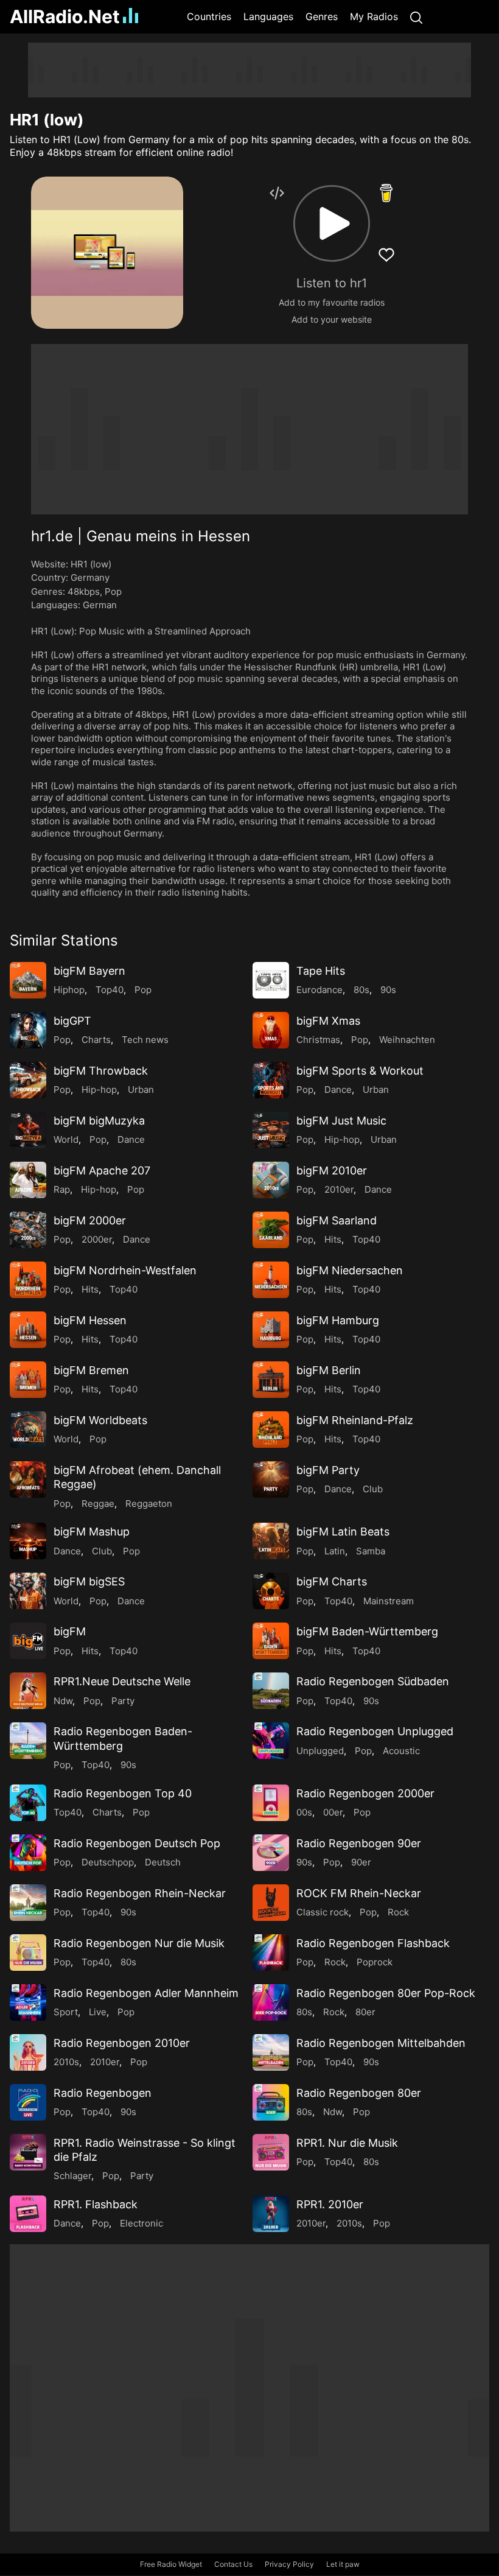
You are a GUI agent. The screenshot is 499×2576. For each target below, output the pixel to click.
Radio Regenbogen (103, 2093)
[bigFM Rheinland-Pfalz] (271, 1430)
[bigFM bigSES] (28, 1591)
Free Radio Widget (171, 2564)
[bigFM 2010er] (271, 1180)
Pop (113, 591)
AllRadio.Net (65, 16)
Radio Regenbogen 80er (359, 2093)
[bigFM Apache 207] (28, 1180)
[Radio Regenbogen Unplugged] (271, 1741)
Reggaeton (149, 1504)
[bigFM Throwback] (28, 1080)
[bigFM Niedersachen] (271, 1280)
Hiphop (69, 990)
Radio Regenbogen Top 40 (123, 1793)
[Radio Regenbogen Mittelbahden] (271, 2052)
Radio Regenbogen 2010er (122, 2043)
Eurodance (319, 990)
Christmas (318, 1040)
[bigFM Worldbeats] (28, 1430)
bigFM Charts (332, 1581)
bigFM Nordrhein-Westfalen (125, 1270)
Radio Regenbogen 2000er (365, 1793)
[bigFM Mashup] (28, 1541)
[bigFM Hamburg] (271, 1330)
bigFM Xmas (328, 1021)
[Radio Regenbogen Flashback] (271, 1953)
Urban (141, 1090)
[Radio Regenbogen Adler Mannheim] (28, 2002)
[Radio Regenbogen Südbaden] (271, 1691)
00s (304, 1812)
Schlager (72, 2176)
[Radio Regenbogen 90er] (271, 1853)
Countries (209, 16)
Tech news (145, 1040)
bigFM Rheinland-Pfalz (355, 1420)
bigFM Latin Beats (343, 1532)
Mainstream (389, 1601)
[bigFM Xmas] (271, 1030)
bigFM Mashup (92, 1532)
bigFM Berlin (329, 1370)
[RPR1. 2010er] (271, 2214)
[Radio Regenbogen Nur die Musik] (28, 1953)
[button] (332, 223)
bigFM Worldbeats (100, 1420)
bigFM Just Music (341, 1121)
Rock (398, 1912)
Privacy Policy (289, 2564)
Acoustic (401, 1751)
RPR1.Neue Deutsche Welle (122, 1681)
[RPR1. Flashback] (28, 2214)
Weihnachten (407, 1040)
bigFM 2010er (332, 1170)
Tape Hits (321, 971)
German (100, 605)
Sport (66, 2012)
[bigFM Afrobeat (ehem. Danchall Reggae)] (28, 1479)
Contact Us (233, 2564)
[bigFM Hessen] (28, 1330)
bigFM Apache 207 (102, 1170)
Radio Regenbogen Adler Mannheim (146, 1993)
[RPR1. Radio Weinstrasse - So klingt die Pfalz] (28, 2152)
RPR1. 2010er (330, 2204)
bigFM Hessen (90, 1320)
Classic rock (323, 1912)
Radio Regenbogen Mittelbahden (381, 2043)
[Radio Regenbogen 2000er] (271, 1803)
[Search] (416, 17)
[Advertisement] (249, 70)
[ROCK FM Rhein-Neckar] (271, 1903)
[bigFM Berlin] (271, 1380)
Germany (90, 577)
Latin (335, 1551)
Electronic (141, 2223)
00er (333, 1812)
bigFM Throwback (101, 1071)
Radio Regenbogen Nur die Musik (139, 1943)
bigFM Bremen (91, 1370)
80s (361, 990)
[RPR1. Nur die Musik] (271, 2152)
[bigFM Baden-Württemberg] (271, 1641)
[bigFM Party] (271, 1479)
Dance (338, 1090)
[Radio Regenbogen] (28, 2102)
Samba (371, 1551)
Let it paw (343, 2564)
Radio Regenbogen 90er (359, 1843)
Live (98, 2012)
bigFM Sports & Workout (360, 1071)
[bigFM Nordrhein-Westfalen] (28, 1280)
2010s (66, 2062)
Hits (333, 1239)
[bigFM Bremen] (28, 1380)
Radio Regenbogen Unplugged (375, 1731)
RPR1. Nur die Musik (347, 2143)
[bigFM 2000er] (28, 1230)
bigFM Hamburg (338, 1320)
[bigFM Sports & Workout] (271, 1080)
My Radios (374, 16)
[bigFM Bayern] (28, 980)
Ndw (63, 1701)
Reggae (98, 1504)
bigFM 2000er (90, 1220)
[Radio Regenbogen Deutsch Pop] (28, 1853)
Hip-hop (99, 1090)
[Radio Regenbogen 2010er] (28, 2052)
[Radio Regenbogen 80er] (271, 2102)
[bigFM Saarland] (271, 1230)
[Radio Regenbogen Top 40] (28, 1803)
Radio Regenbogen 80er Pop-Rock (386, 1993)
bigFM (70, 1631)
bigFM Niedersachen (350, 1270)
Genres (322, 16)
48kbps (84, 591)
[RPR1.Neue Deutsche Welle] (28, 1691)
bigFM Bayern (89, 971)
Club (373, 1489)
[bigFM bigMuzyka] (28, 1130)
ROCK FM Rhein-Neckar (359, 1893)
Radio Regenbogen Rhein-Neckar (140, 1893)
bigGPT (72, 1021)
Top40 (110, 990)
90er (361, 1862)
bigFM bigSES (89, 1581)
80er (365, 2012)
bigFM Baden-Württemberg (367, 1631)
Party (123, 1701)
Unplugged (320, 1751)
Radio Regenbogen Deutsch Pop (137, 1843)
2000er (97, 1239)
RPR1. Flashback (96, 2204)
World (66, 1139)
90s (388, 990)
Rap (62, 1189)
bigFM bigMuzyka (99, 1121)
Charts (96, 1040)
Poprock (375, 1962)
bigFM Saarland (337, 1220)
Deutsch (163, 1862)
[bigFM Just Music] (271, 1130)
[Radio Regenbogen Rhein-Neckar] (28, 1903)
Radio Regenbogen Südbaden (373, 1681)
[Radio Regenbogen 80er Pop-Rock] (271, 2002)
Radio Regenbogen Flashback (373, 1943)
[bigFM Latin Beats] (271, 1541)
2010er (339, 1189)
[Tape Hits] (271, 980)
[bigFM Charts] (271, 1591)
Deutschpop (108, 1862)
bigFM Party (328, 1470)
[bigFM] (28, 1641)
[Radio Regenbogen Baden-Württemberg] (28, 1741)
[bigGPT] (28, 1030)
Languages (268, 16)
